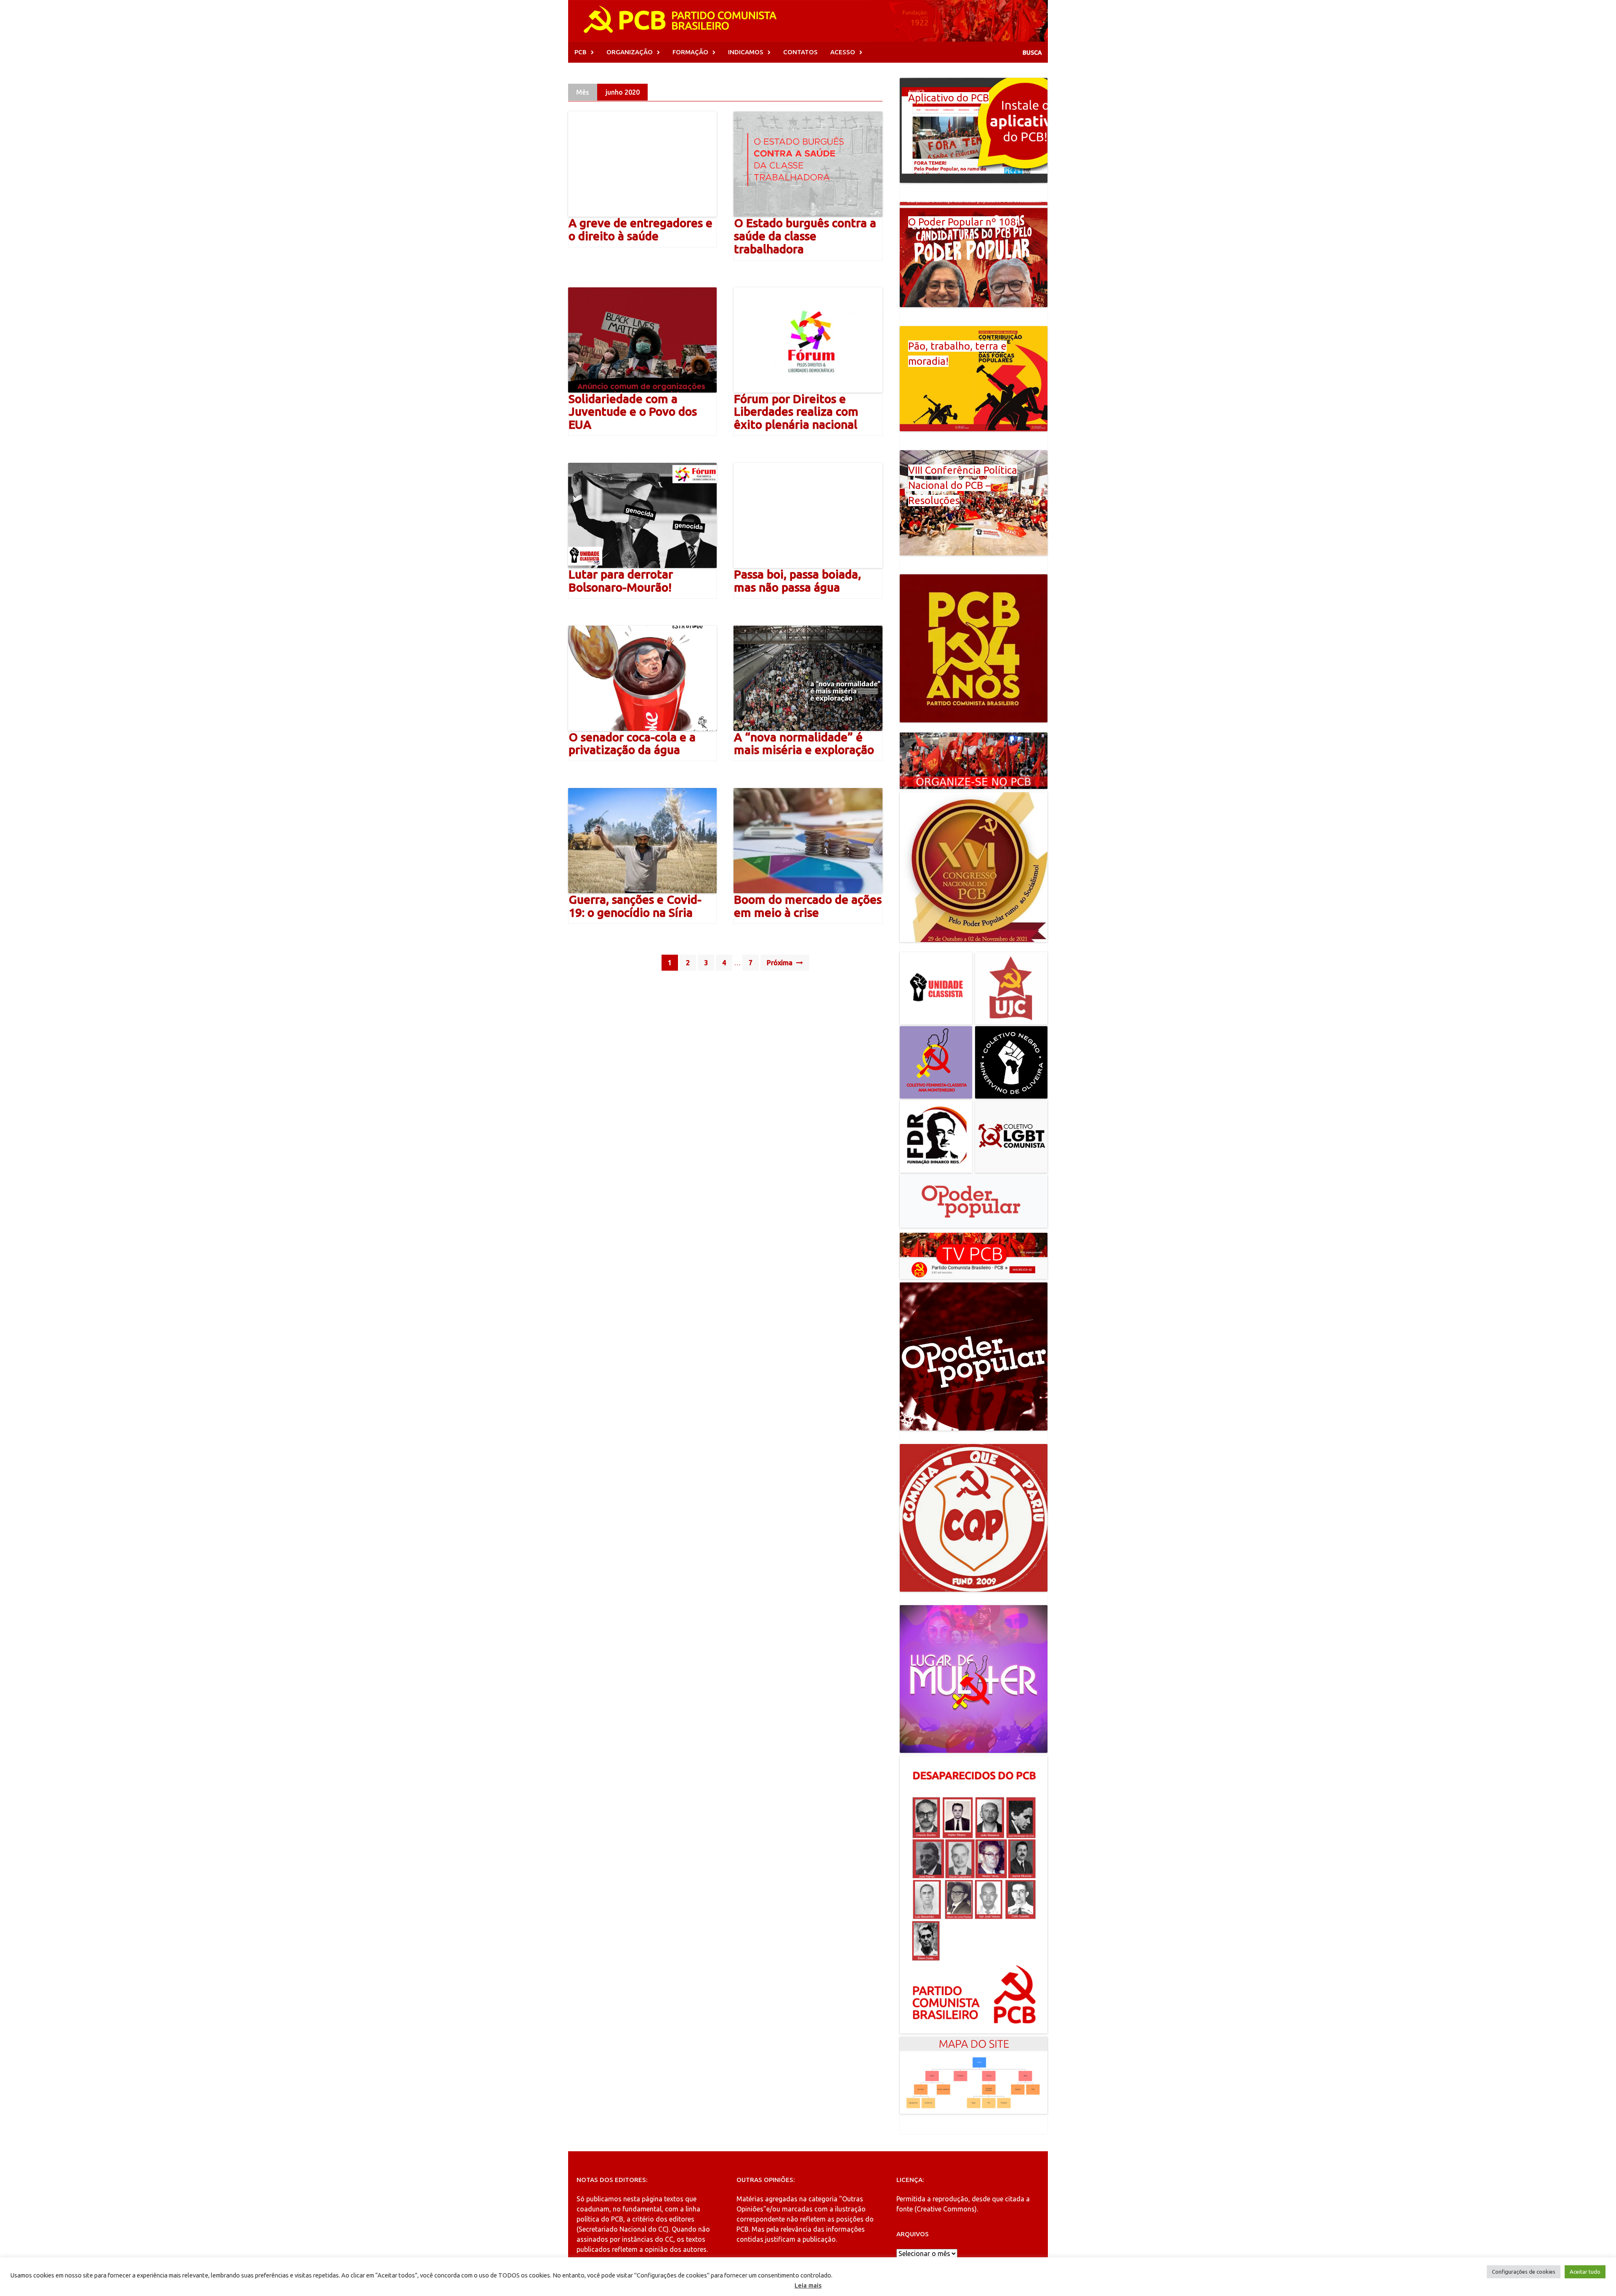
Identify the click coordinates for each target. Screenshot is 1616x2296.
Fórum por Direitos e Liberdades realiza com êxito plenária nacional (796, 412)
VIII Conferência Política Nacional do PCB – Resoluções (963, 485)
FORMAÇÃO (690, 52)
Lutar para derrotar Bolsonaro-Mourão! (621, 581)
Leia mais (808, 2285)
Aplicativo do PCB (949, 98)
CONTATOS (800, 52)
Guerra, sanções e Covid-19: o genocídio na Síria (635, 906)
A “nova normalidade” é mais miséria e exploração (804, 743)
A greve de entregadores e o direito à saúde (641, 229)
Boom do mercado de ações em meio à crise (808, 906)
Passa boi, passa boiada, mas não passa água (797, 581)
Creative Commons (946, 2209)
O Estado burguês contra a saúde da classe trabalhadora (805, 236)
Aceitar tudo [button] (1585, 2272)
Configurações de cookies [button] (1524, 2272)
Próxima (780, 963)
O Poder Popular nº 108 (962, 222)
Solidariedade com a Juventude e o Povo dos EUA (633, 412)
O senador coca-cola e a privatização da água (632, 743)
